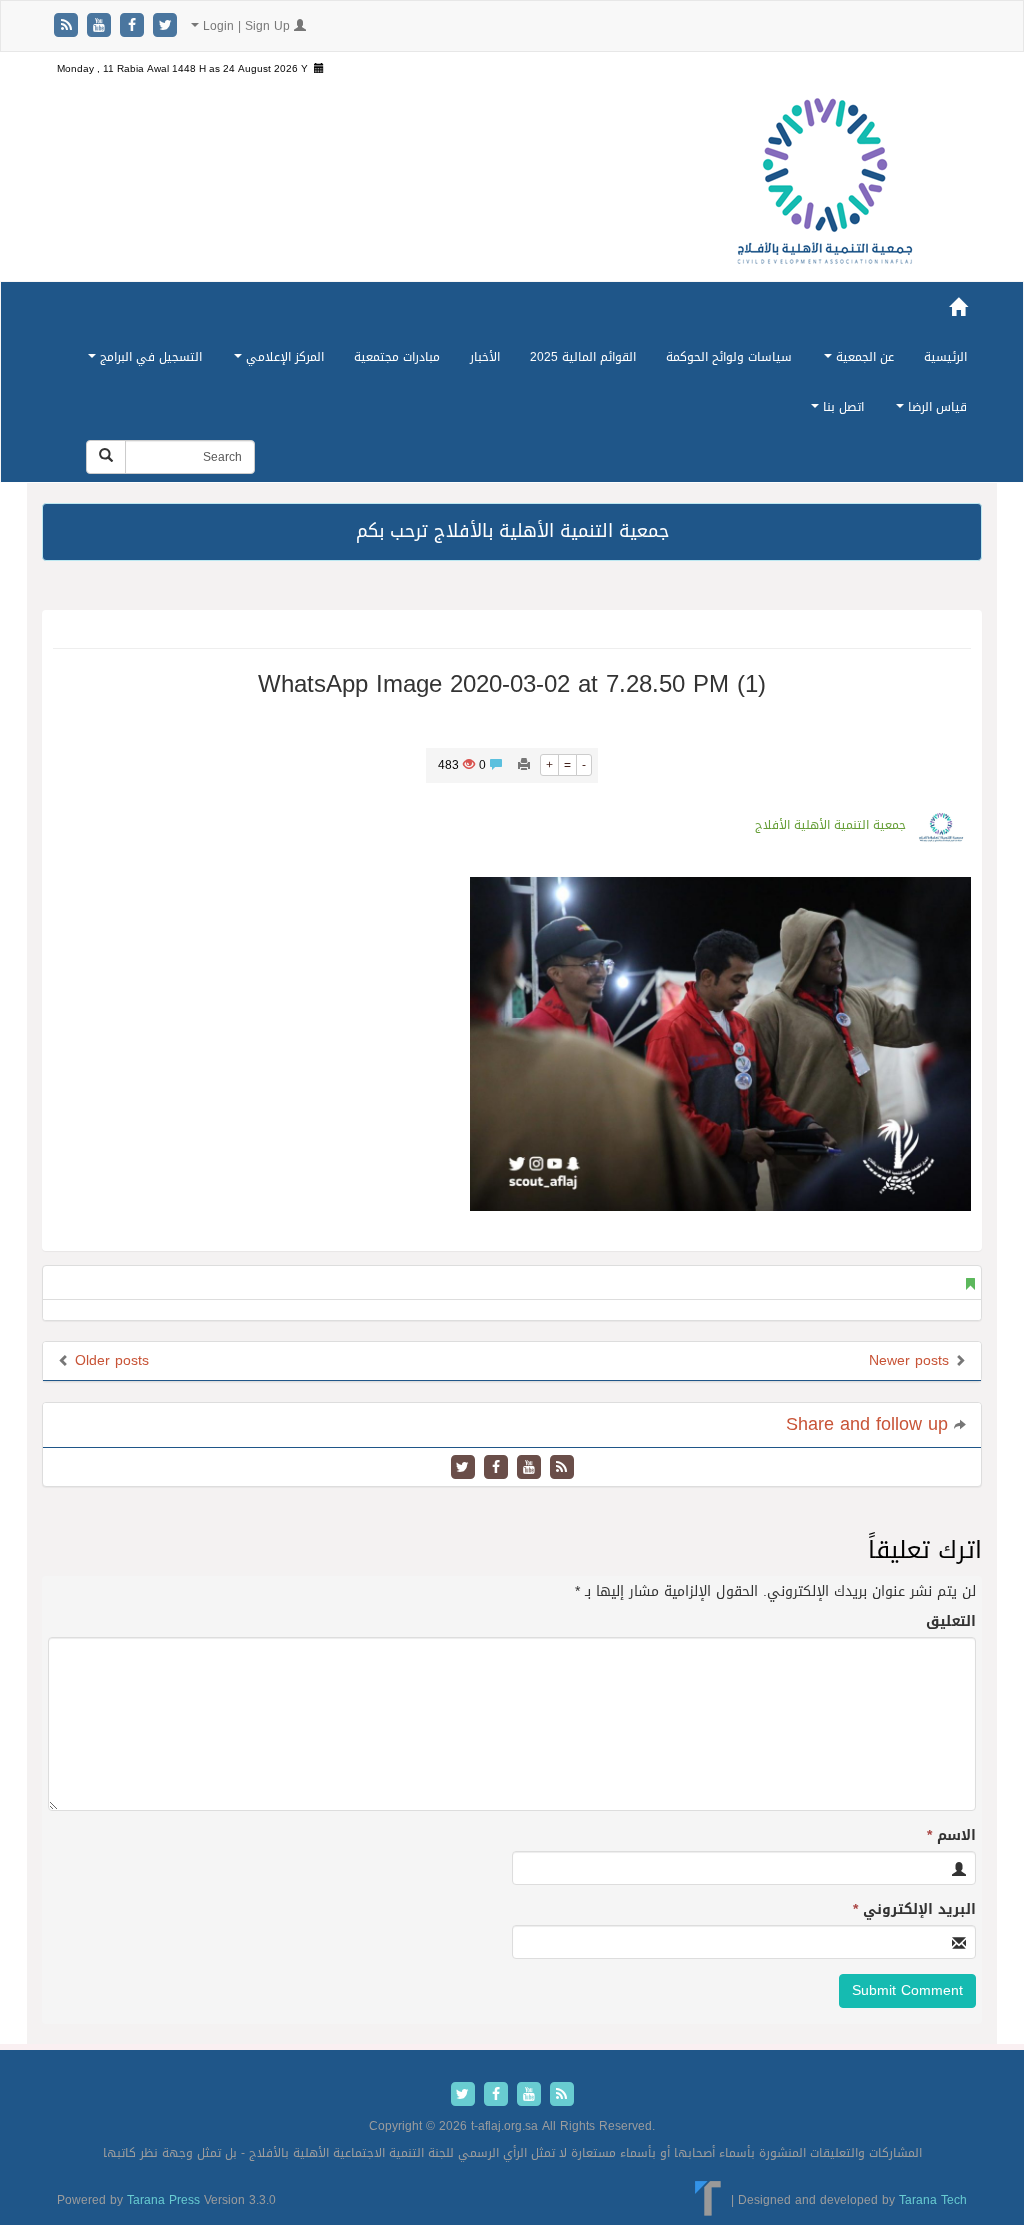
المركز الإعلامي (283, 357)
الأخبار (485, 357)
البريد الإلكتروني (914, 1910)
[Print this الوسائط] (524, 765)
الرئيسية (945, 357)
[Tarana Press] (708, 2200)
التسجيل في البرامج (149, 357)
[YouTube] (101, 26)
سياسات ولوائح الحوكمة (729, 357)
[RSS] (68, 26)
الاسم (951, 1836)
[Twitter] (165, 26)
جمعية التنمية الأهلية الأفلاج (830, 825)
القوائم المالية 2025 (583, 357)
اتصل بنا (841, 407)
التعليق (951, 1622)
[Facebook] (134, 26)
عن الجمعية (863, 357)
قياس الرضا (935, 407)
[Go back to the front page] (825, 182)
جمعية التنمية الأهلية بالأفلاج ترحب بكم (512, 531)
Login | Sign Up (246, 26)
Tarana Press (163, 2200)
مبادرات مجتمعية (397, 357)
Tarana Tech (933, 2200)
